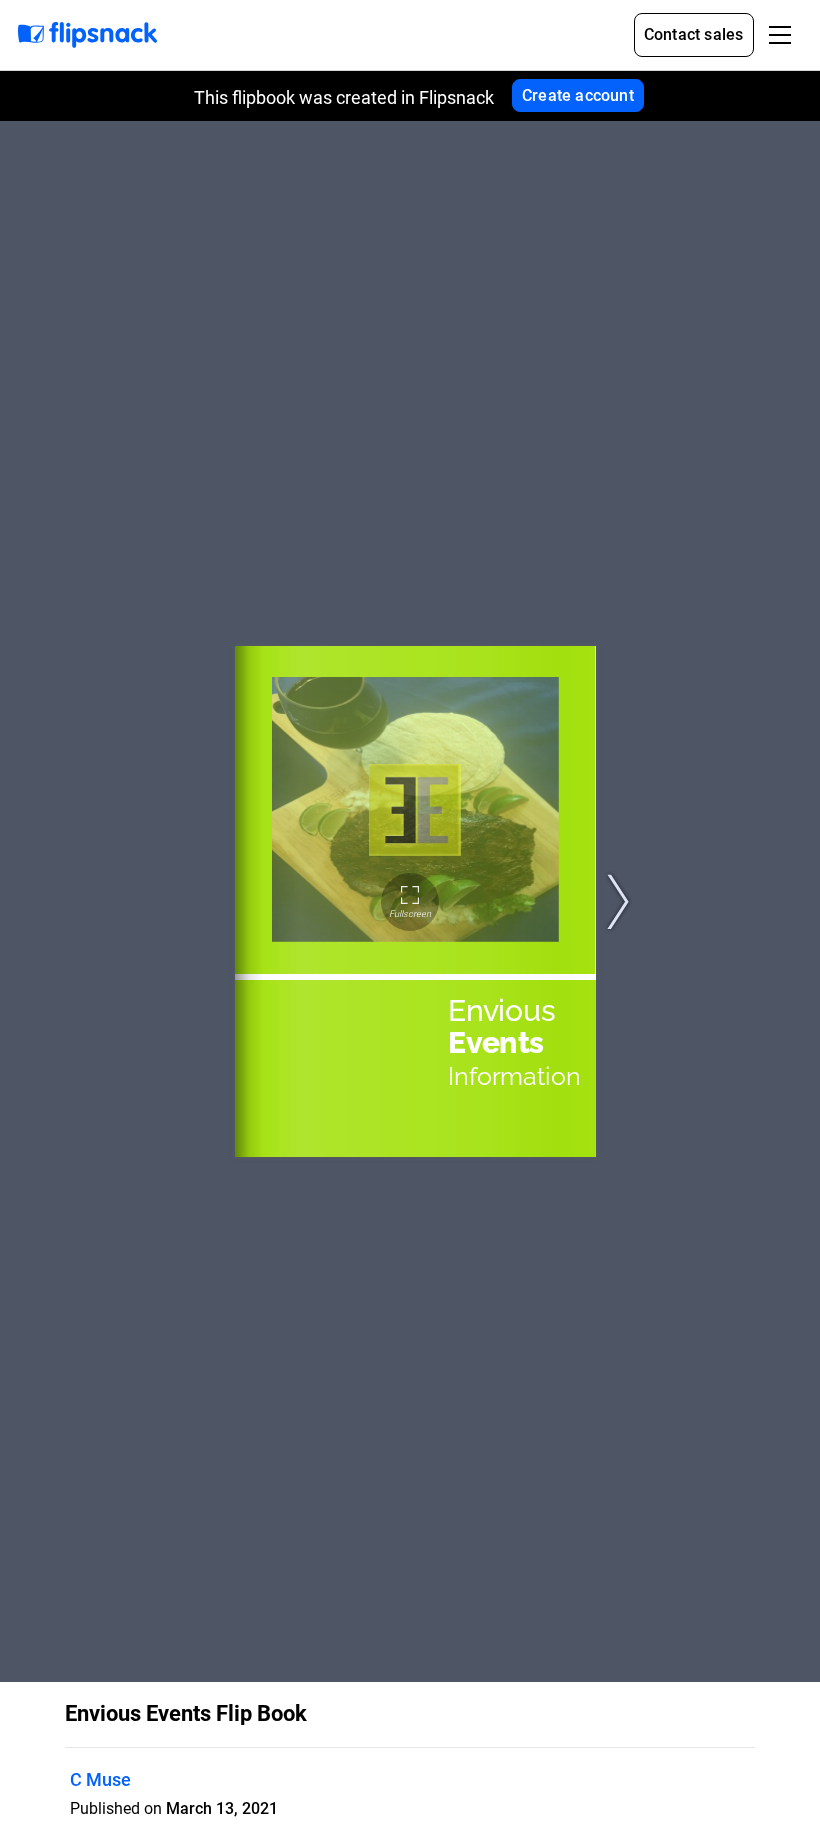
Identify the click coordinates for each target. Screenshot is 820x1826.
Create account (578, 95)
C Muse (100, 1779)
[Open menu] (780, 35)
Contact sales (694, 34)
